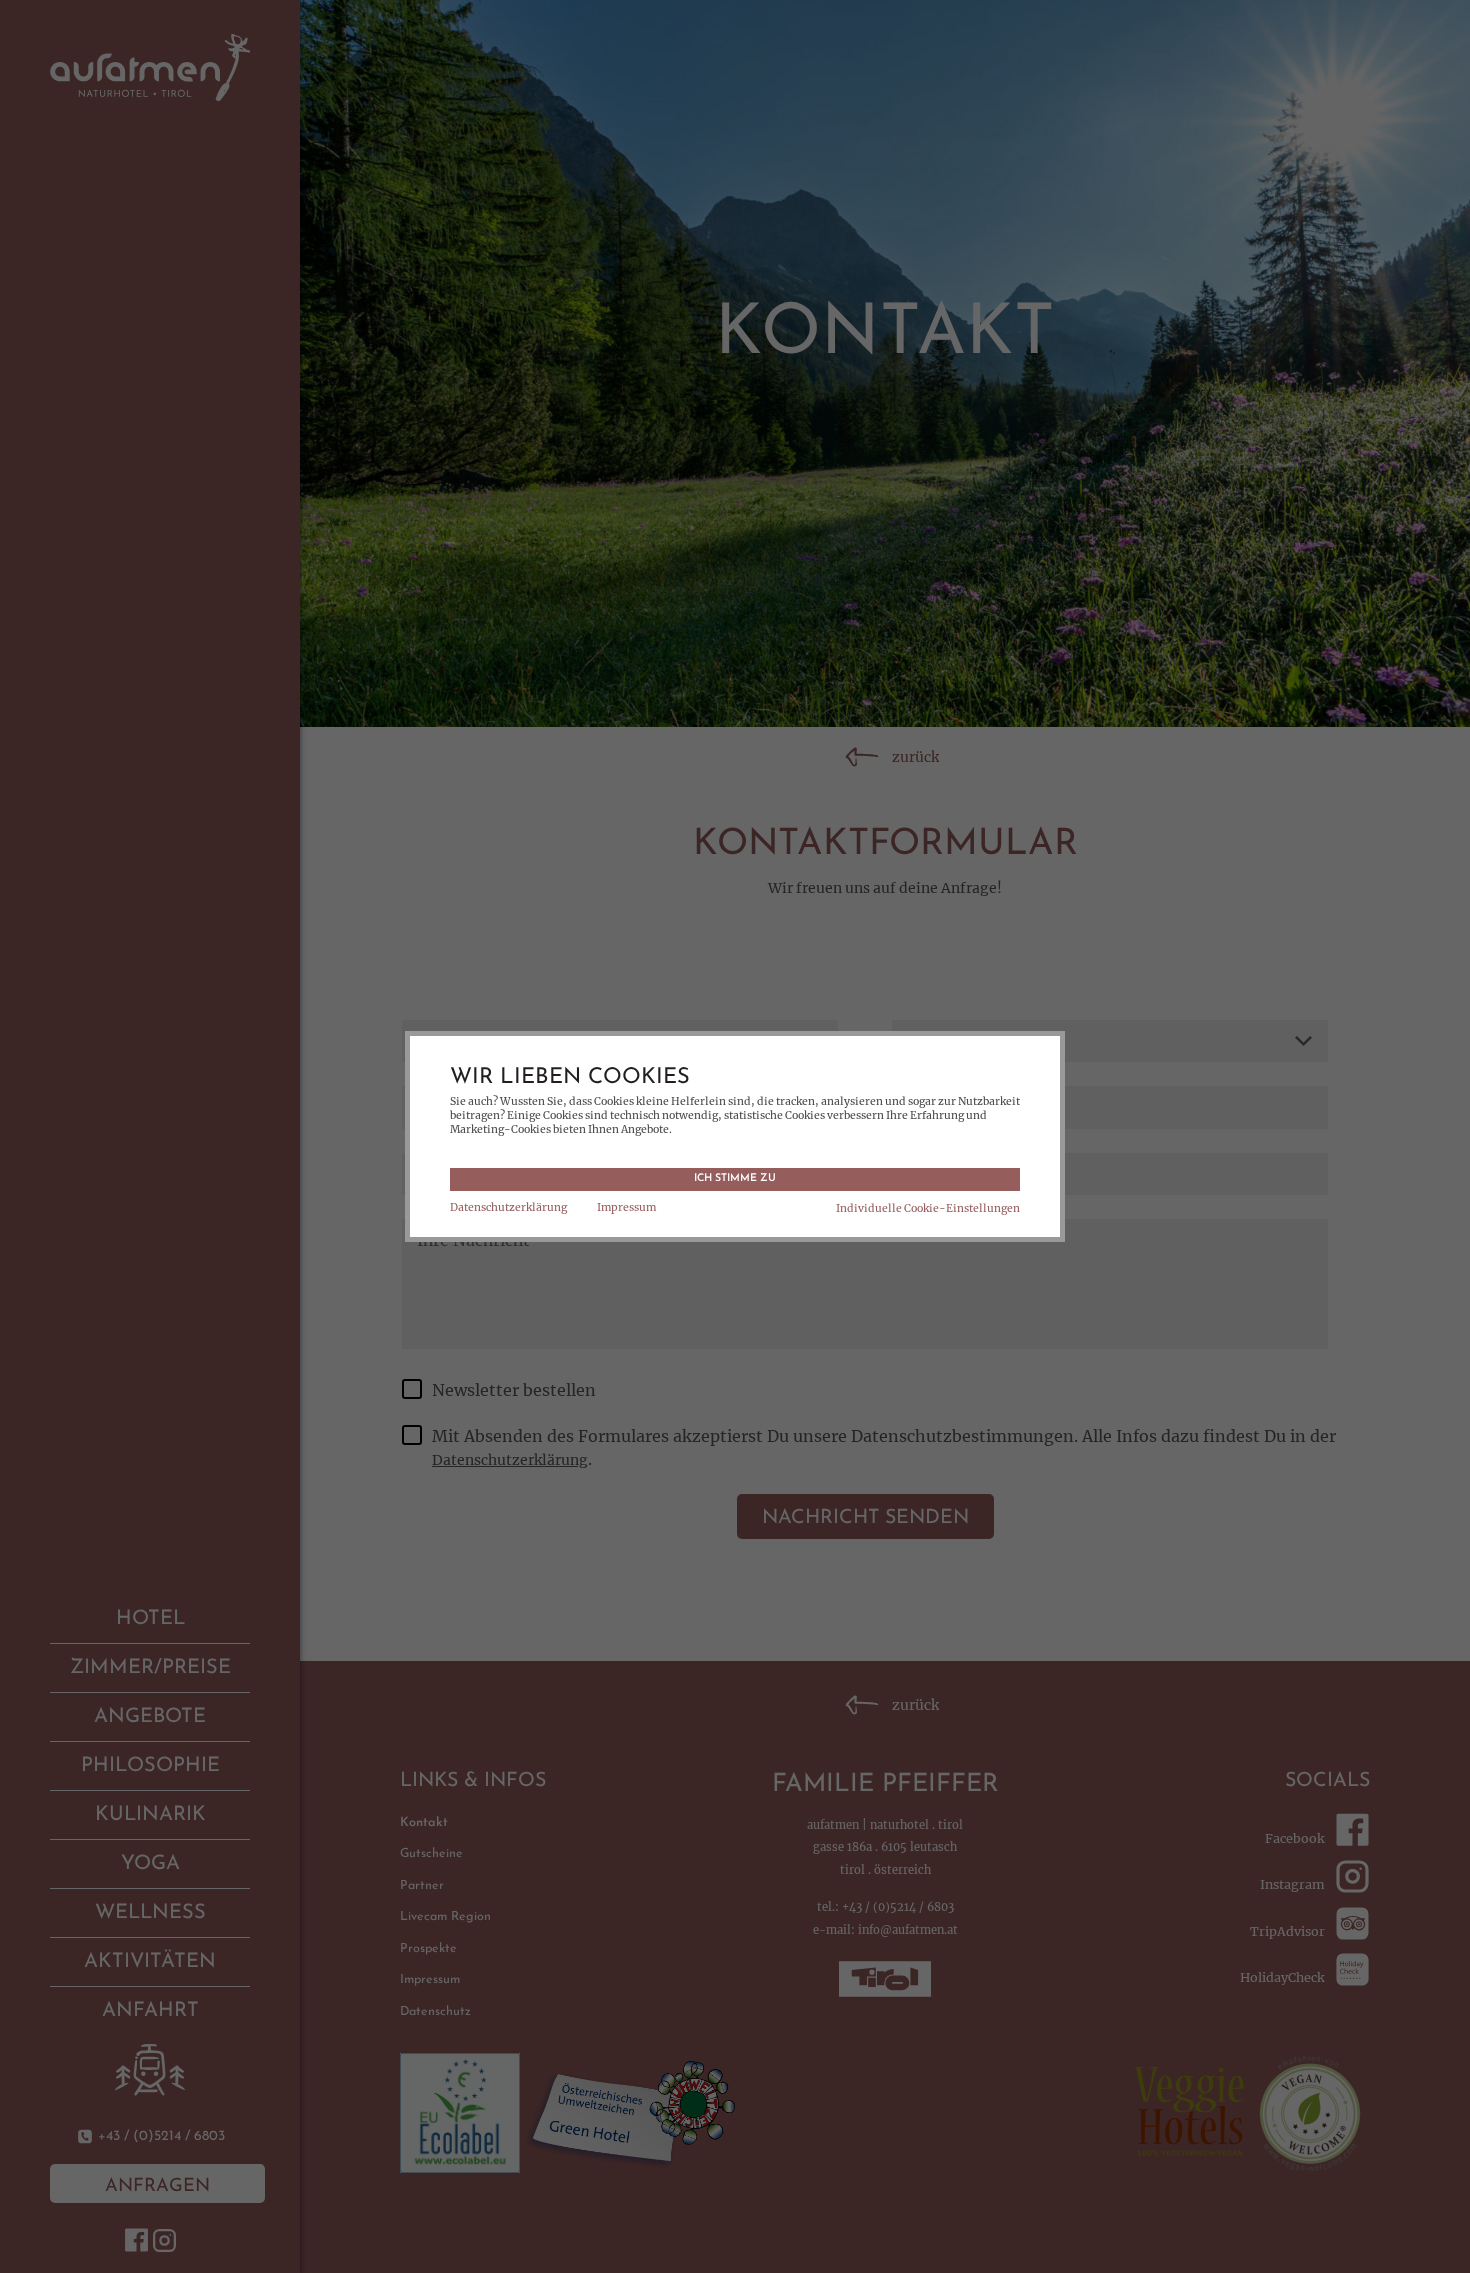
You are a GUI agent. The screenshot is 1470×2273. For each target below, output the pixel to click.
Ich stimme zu (735, 1178)
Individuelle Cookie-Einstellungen (928, 1208)
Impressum (626, 1207)
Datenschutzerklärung (508, 1207)
